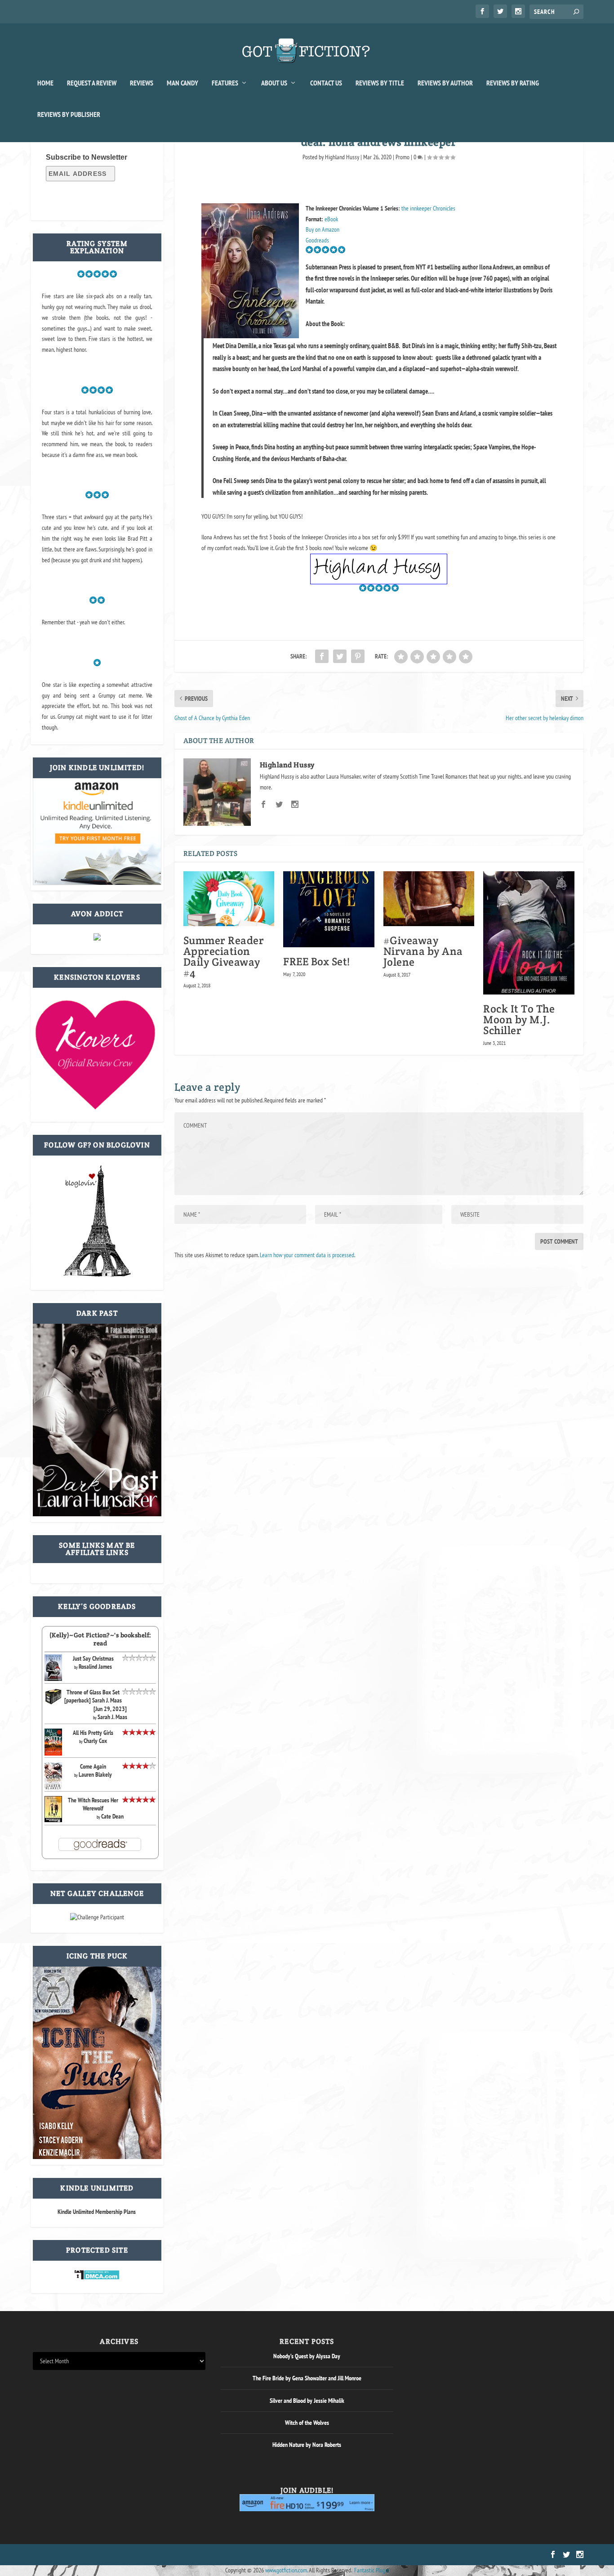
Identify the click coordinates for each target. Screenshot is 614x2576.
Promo (403, 157)
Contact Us (326, 83)
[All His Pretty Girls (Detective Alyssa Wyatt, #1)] (53, 1753)
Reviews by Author (445, 83)
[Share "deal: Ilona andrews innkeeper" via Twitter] (340, 656)
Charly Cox (95, 1741)
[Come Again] (53, 1788)
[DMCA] (97, 2278)
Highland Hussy (342, 157)
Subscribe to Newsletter (87, 157)
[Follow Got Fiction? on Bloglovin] (97, 1275)
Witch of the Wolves (307, 2423)
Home (45, 83)
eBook (331, 219)
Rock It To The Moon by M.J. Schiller (519, 1019)
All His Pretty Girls (93, 1733)
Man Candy (182, 83)
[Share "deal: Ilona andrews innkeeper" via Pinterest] (358, 656)
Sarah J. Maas (112, 1717)
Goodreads (317, 240)
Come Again (93, 1766)
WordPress (135, 2555)
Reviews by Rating (513, 83)
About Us (274, 83)
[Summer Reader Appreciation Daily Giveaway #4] (229, 899)
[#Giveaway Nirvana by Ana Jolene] (429, 899)
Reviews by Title (380, 83)
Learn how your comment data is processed (307, 1255)
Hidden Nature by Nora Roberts (307, 2445)
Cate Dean (112, 1816)
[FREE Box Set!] (329, 909)
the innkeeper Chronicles (428, 208)
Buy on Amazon (323, 229)
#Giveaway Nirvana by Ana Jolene (423, 951)
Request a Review (92, 83)
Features (225, 83)
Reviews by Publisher (69, 115)
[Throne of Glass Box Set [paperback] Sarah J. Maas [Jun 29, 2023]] (53, 1703)
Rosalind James (95, 1667)
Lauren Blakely (95, 1774)
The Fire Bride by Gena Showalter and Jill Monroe (307, 2378)
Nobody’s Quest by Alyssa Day (307, 2356)
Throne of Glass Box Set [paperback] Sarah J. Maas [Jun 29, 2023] (96, 1700)
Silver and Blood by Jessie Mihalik (307, 2401)
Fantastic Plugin (372, 2570)
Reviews (142, 83)
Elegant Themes (76, 2555)
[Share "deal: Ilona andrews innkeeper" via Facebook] (322, 656)
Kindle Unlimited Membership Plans (97, 2212)
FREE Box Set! (317, 961)
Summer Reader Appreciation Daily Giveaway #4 (224, 956)
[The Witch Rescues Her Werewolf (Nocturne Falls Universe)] (53, 1820)
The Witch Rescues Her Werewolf (93, 1804)
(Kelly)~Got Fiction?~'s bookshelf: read (100, 1639)
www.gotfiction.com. (286, 2570)
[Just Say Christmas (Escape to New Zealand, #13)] (53, 1679)
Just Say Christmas (93, 1658)
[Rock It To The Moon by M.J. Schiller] (529, 933)
